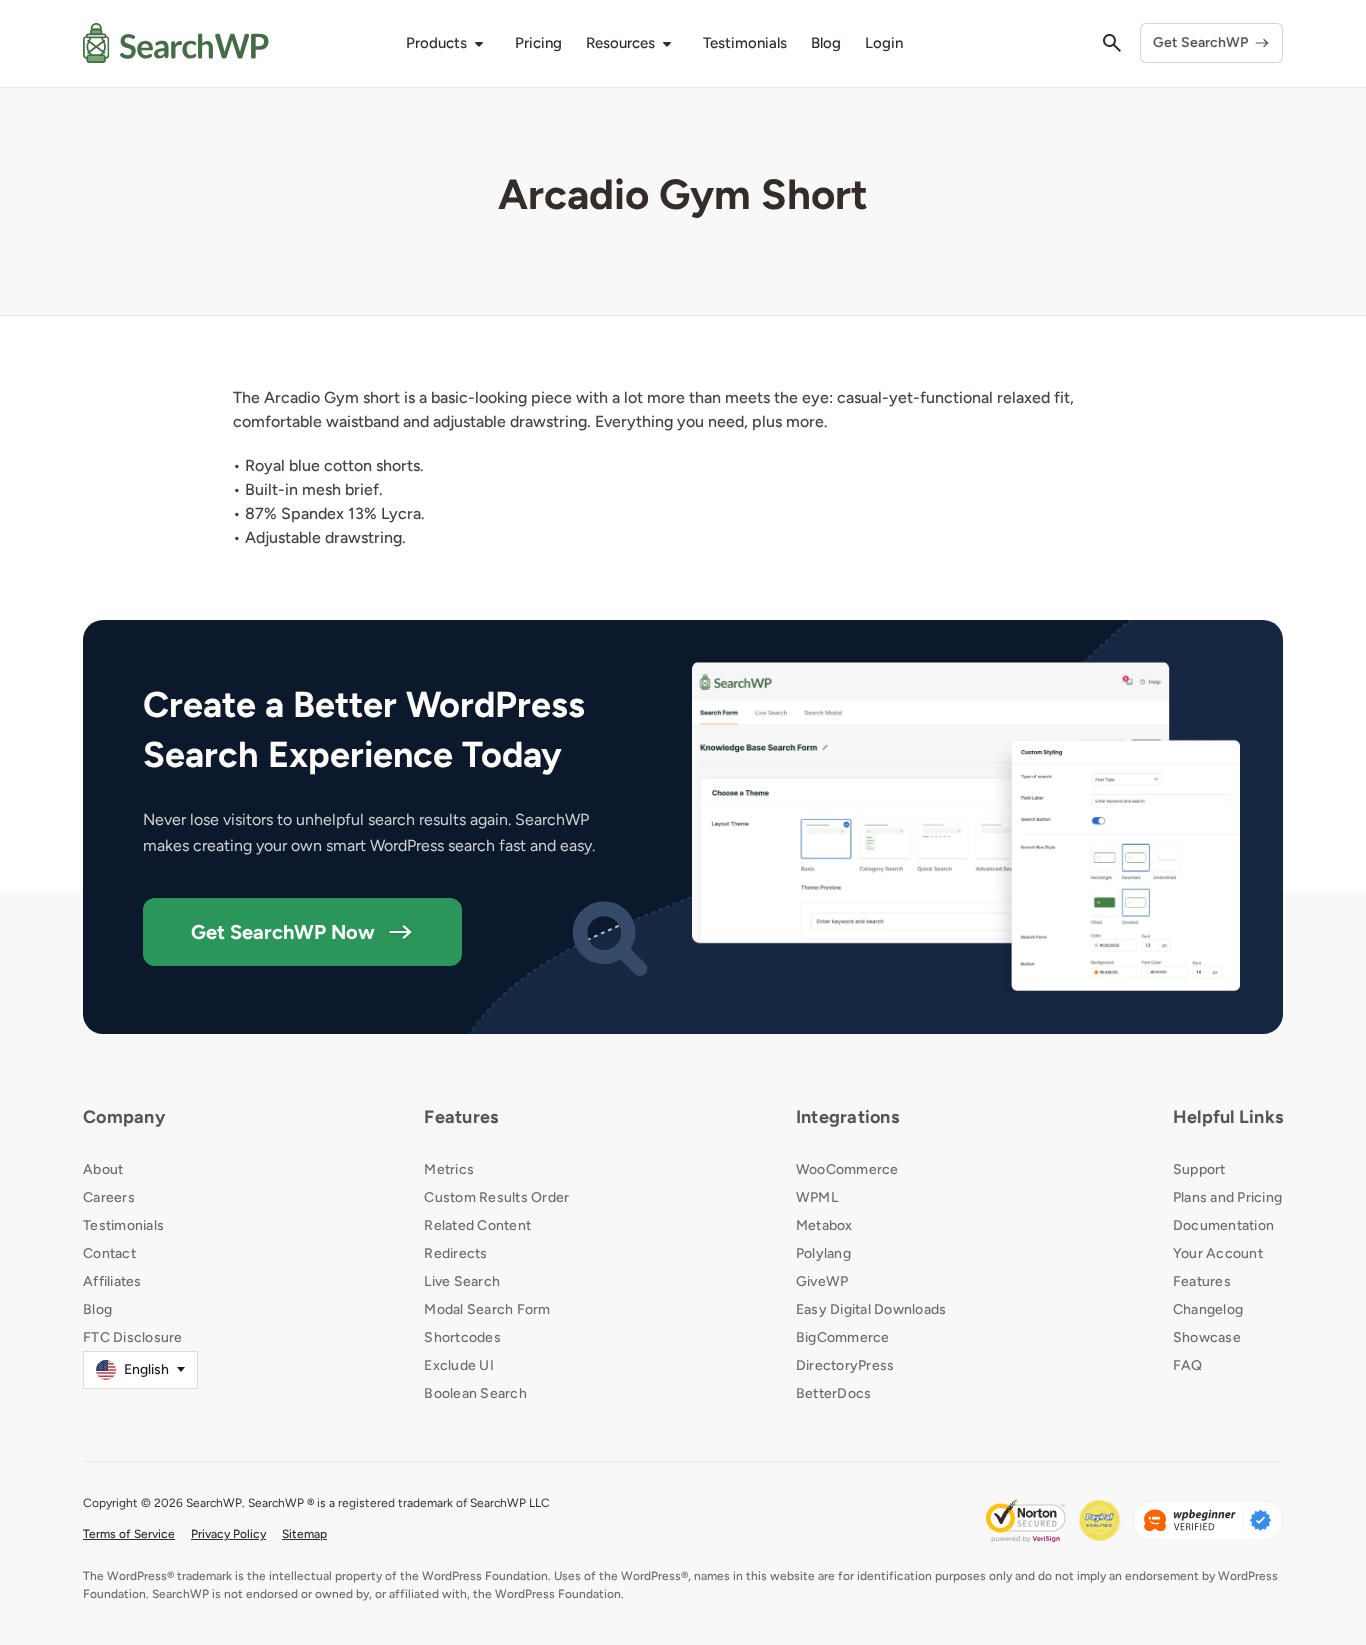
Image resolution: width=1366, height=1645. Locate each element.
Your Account (1218, 1253)
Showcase (1207, 1337)
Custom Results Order (496, 1197)
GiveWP (822, 1281)
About (103, 1169)
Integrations (847, 1117)
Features (461, 1117)
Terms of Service (129, 1534)
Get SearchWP (1200, 42)
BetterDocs (834, 1393)
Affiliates (112, 1281)
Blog (97, 1309)
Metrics (449, 1169)
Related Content (477, 1225)
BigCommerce (843, 1337)
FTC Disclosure (133, 1337)
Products (436, 43)
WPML (817, 1197)
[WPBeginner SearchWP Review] (1208, 1520)
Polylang (823, 1253)
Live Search (462, 1281)
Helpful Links (1228, 1117)
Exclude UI (459, 1365)
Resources (620, 43)
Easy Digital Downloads (871, 1309)
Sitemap (304, 1534)
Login (884, 43)
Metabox (824, 1225)
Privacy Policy (228, 1534)
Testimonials (123, 1225)
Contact (109, 1253)
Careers (109, 1197)
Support (1199, 1169)
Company (124, 1117)
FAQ (1188, 1365)
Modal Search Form (487, 1309)
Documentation (1223, 1225)
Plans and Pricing (1227, 1197)
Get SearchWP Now (283, 932)
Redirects (455, 1253)
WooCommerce (847, 1169)
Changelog (1208, 1309)
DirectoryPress (845, 1365)
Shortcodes (462, 1337)
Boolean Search (475, 1393)
